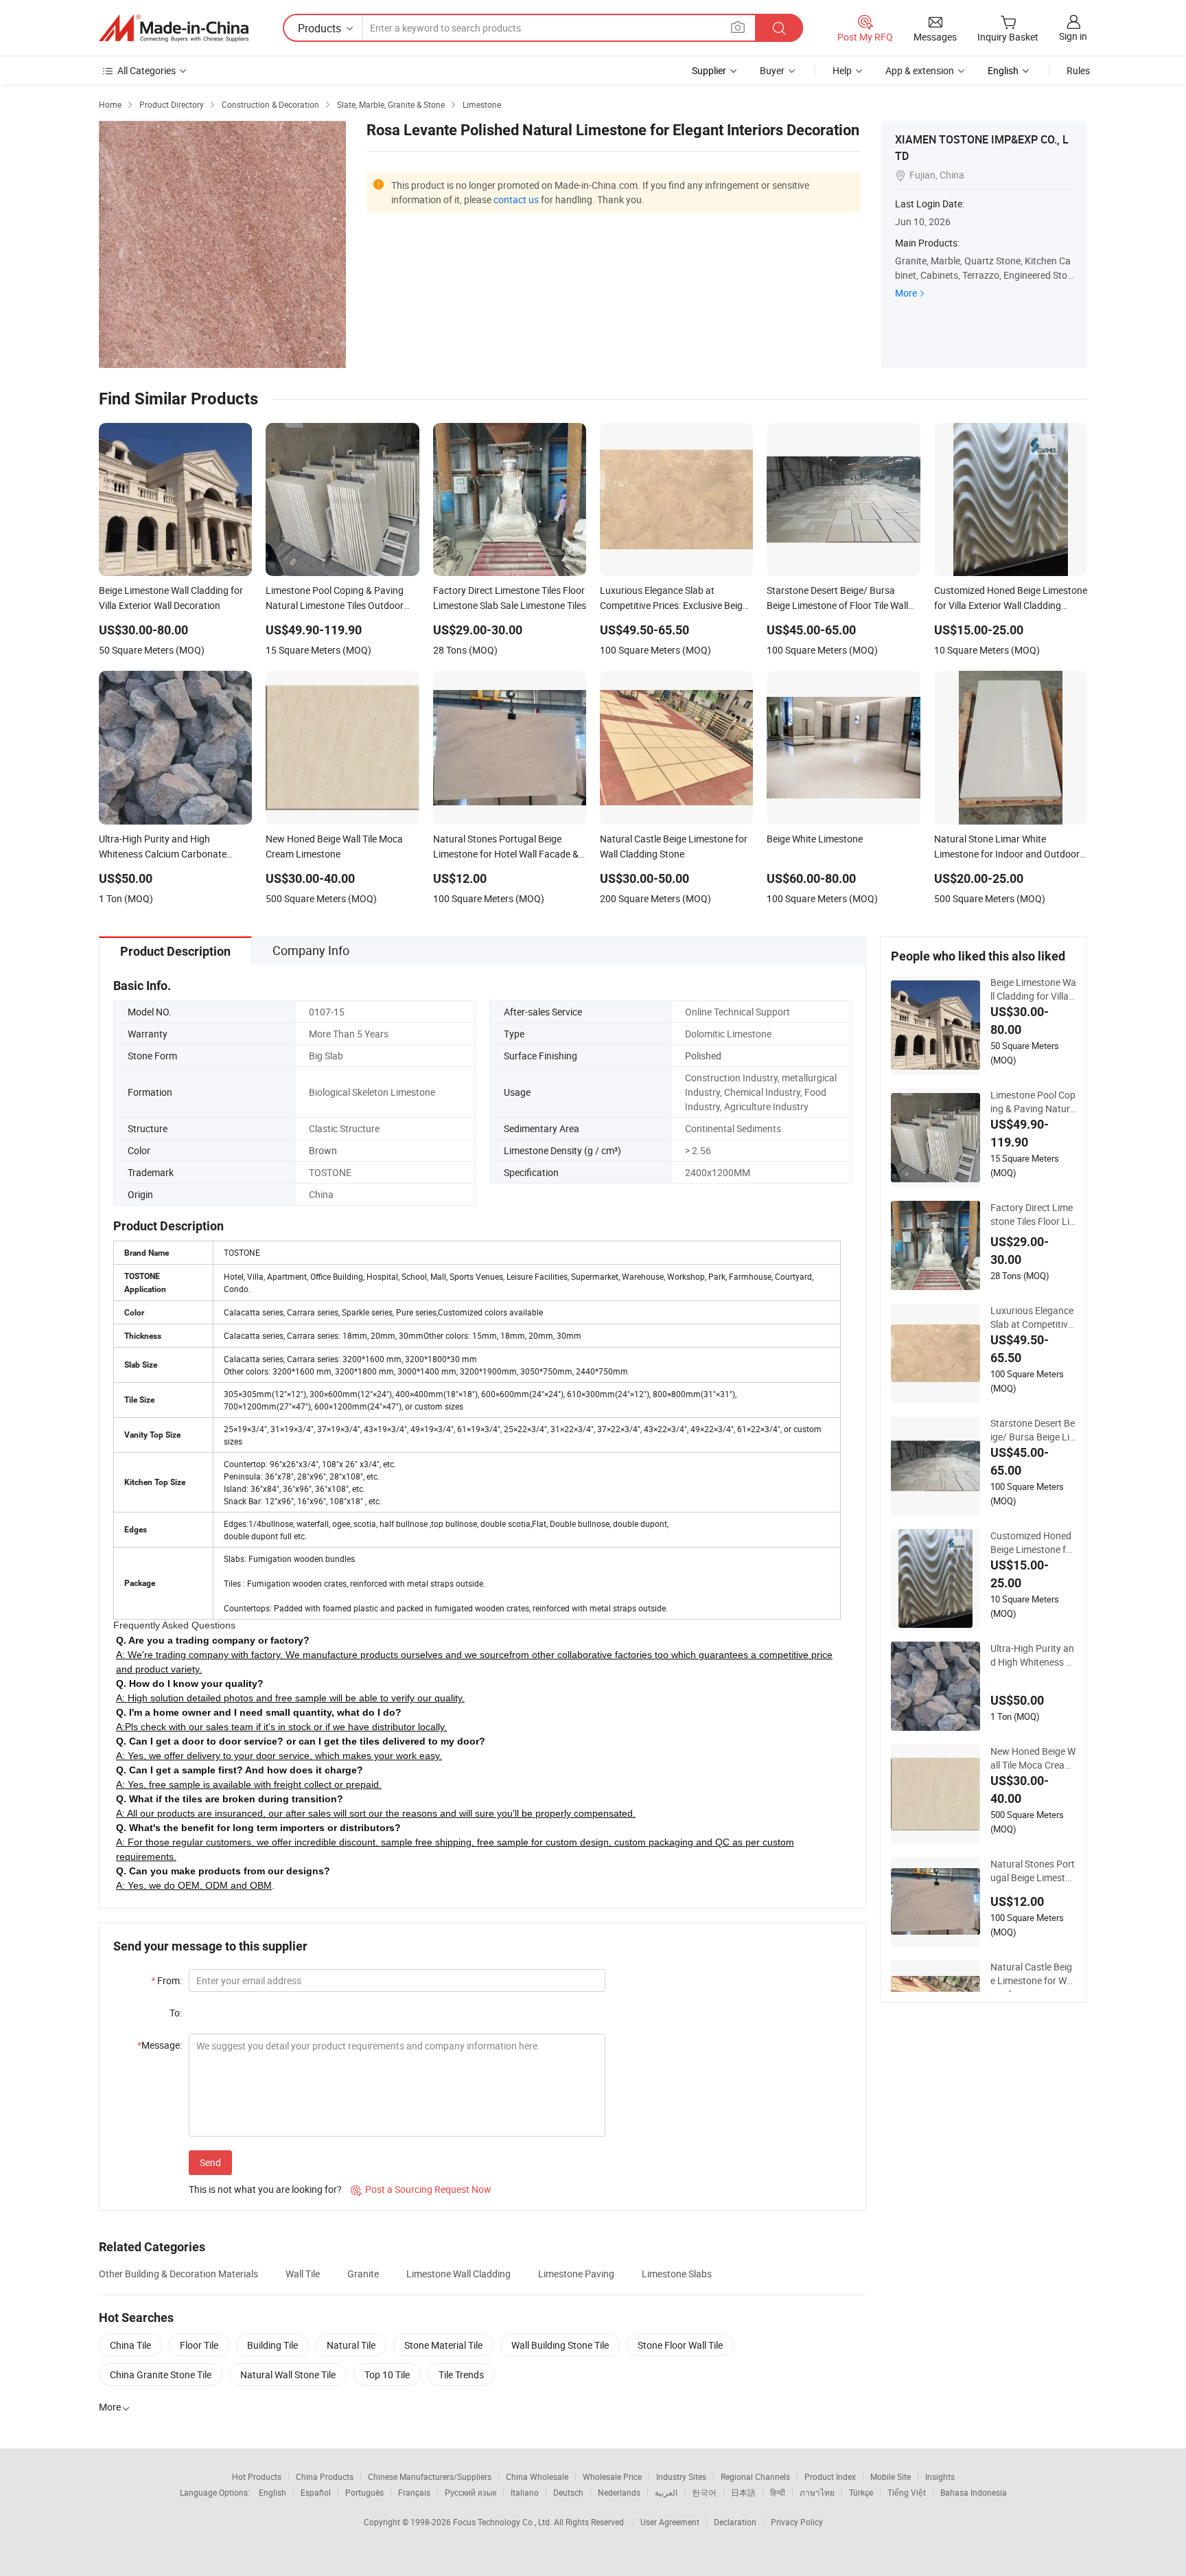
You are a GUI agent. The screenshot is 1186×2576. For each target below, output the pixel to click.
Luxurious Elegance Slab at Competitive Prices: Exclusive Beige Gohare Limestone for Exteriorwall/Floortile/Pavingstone (1033, 1318)
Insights (940, 2476)
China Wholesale (537, 2476)
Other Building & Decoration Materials (178, 2274)
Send (210, 2162)
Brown (323, 1150)
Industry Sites (681, 2476)
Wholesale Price (612, 2476)
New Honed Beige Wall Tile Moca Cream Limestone (1033, 1758)
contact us (516, 199)
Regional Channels (755, 2476)
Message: (160, 2045)
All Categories (147, 70)
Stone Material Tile (443, 2345)
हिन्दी (778, 2492)
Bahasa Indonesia (974, 2492)
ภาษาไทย (817, 2492)
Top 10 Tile (387, 2374)
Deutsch (568, 2492)
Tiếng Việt (907, 2492)
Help (842, 70)
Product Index (830, 2476)
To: (176, 2013)
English (272, 2492)
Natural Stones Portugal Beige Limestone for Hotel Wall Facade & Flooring (1033, 1871)
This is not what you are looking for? (265, 2189)
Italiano (525, 2492)
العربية (666, 2492)
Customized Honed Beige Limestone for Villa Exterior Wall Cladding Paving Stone (1033, 1543)
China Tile (130, 2345)
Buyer (772, 70)
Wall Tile (303, 2274)
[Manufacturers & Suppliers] (174, 28)
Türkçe (861, 2492)
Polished (703, 1056)
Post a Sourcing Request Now (421, 2189)
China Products (325, 2476)
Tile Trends (461, 2374)
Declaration (735, 2522)
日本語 (743, 2492)
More (906, 293)
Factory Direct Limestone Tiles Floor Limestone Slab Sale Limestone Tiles (1033, 1215)
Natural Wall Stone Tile (288, 2374)
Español (316, 2492)
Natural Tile (351, 2345)
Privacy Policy (797, 2522)
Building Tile (272, 2345)
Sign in (1073, 36)
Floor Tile (199, 2345)
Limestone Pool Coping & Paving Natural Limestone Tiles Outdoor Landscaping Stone (1033, 1102)
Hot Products (257, 2476)
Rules (1078, 70)
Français (414, 2492)
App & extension (920, 70)
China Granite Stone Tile (161, 2374)
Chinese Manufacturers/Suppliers (430, 2476)
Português (364, 2492)
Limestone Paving (576, 2274)
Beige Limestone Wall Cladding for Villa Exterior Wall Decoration (1033, 989)
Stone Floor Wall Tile (680, 2345)
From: (166, 1980)
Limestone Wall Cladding (458, 2274)
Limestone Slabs (677, 2274)
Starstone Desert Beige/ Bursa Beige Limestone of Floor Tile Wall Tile (1033, 1430)
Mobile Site (891, 2476)
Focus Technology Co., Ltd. (503, 2522)
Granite (363, 2274)
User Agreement (670, 2522)
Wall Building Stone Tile (560, 2345)
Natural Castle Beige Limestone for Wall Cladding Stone (1033, 1974)
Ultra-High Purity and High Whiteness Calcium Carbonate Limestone (1033, 1655)
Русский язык (470, 2492)
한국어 (704, 2492)
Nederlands (619, 2492)
